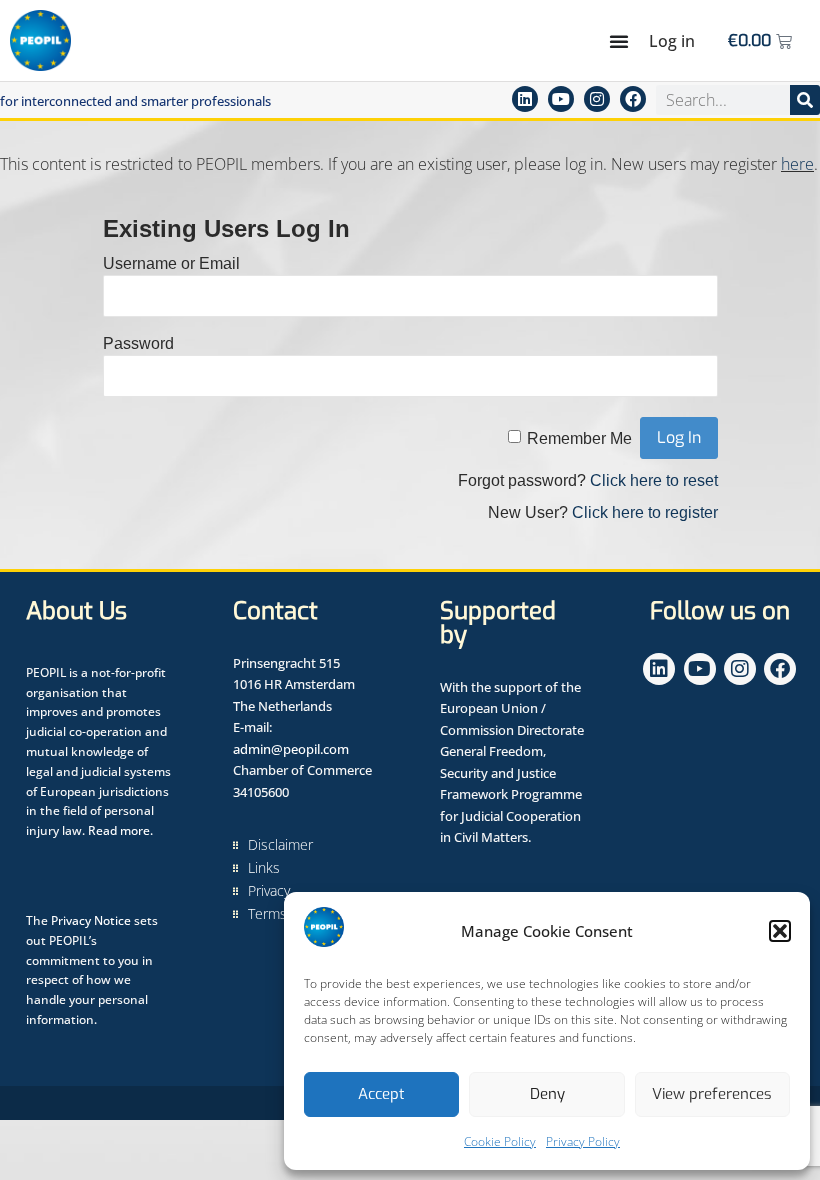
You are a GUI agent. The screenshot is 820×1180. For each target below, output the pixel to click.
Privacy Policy (583, 1141)
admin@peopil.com (291, 749)
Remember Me (579, 438)
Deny (547, 1094)
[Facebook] (633, 99)
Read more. (120, 830)
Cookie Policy (500, 1141)
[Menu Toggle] (619, 41)
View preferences (712, 1094)
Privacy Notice (91, 920)
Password (138, 343)
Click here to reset (654, 480)
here (797, 164)
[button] (780, 931)
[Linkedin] (525, 99)
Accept (381, 1094)
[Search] (805, 100)
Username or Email (171, 263)
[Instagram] (597, 99)
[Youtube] (561, 99)
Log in (672, 41)
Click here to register (645, 512)
